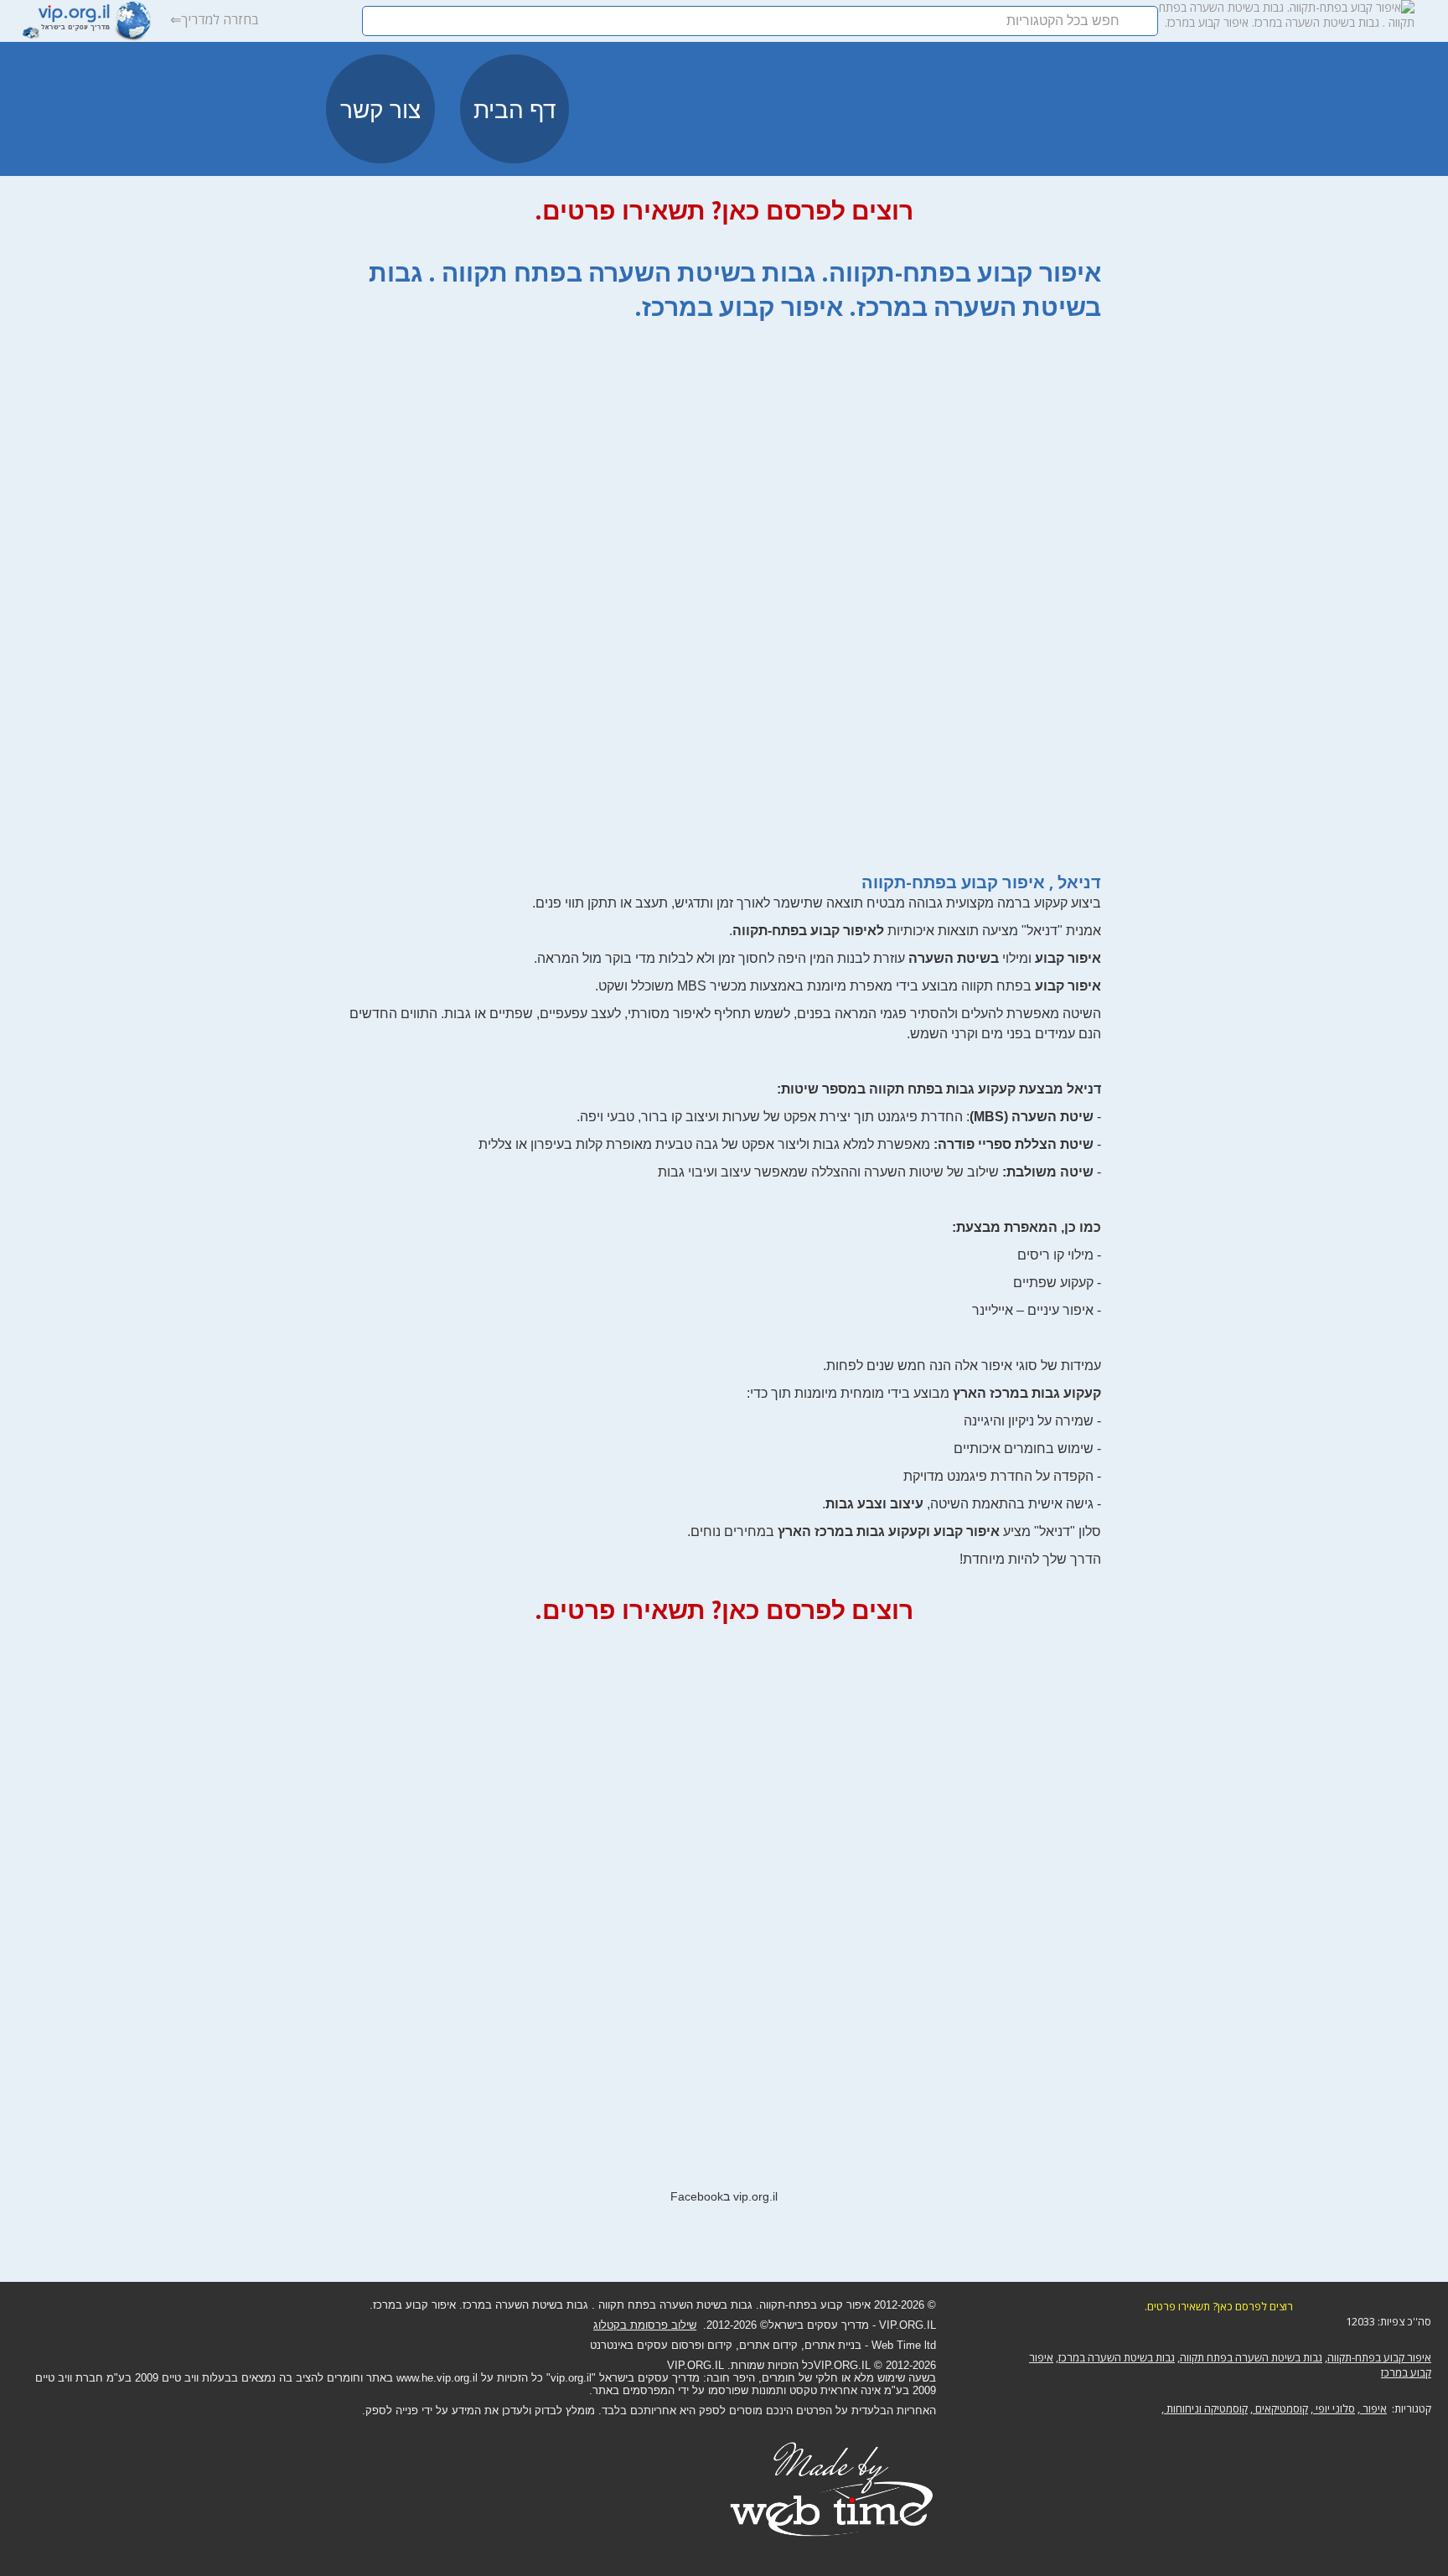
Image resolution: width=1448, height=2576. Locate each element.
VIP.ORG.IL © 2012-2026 (875, 2365)
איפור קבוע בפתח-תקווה (1379, 2357)
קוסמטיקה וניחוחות (1206, 2408)
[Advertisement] (724, 588)
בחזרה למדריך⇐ (215, 19)
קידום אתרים (768, 2345)
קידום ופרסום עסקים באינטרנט (661, 2345)
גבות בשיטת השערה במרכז (1117, 2357)
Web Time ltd (904, 2345)
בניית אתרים (833, 2345)
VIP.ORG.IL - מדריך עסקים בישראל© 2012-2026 (821, 2325)
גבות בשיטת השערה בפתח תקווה (1251, 2357)
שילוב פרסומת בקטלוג (645, 2325)
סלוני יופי (1334, 2408)
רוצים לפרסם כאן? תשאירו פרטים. (724, 210)
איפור (1373, 2408)
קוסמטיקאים (1280, 2408)
